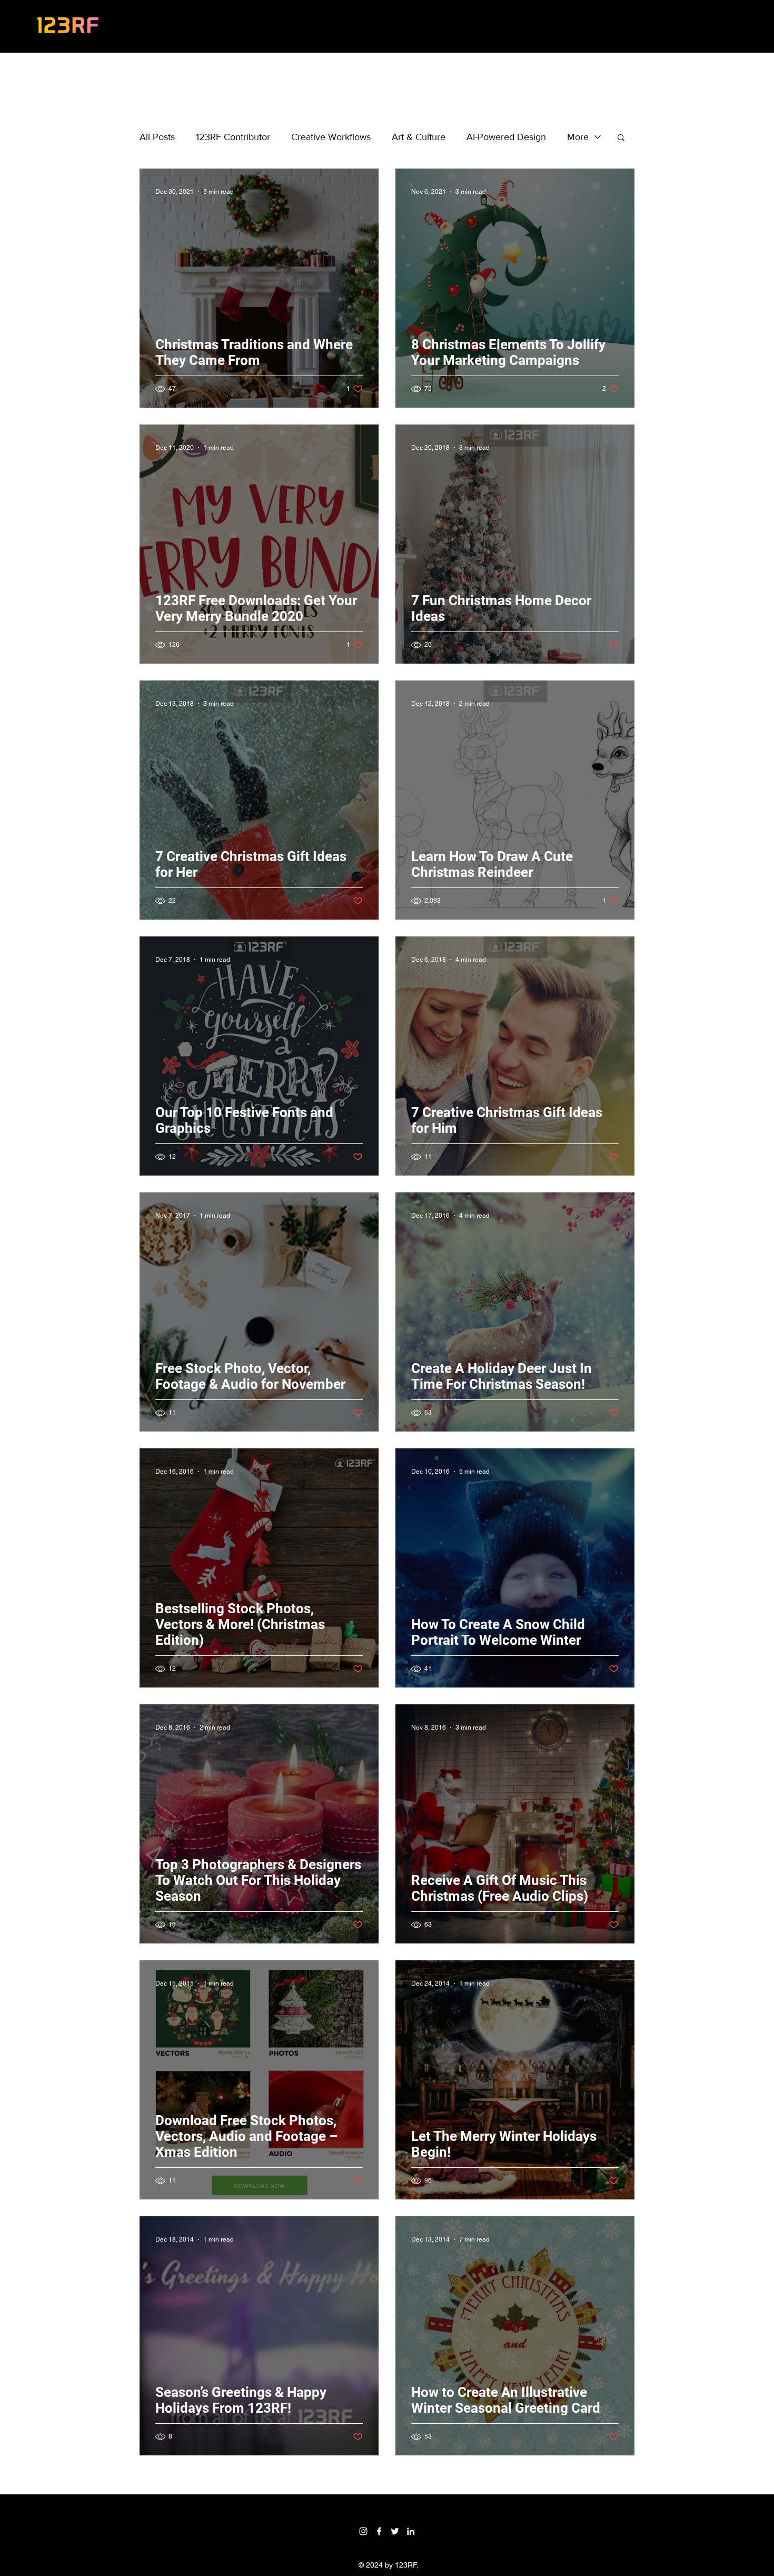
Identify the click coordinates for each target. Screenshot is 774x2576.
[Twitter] (395, 2531)
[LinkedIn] (411, 2531)
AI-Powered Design (506, 137)
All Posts (157, 137)
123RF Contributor (233, 137)
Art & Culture (419, 137)
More (578, 137)
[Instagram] (363, 2531)
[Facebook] (379, 2531)
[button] (621, 138)
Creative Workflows (331, 137)
